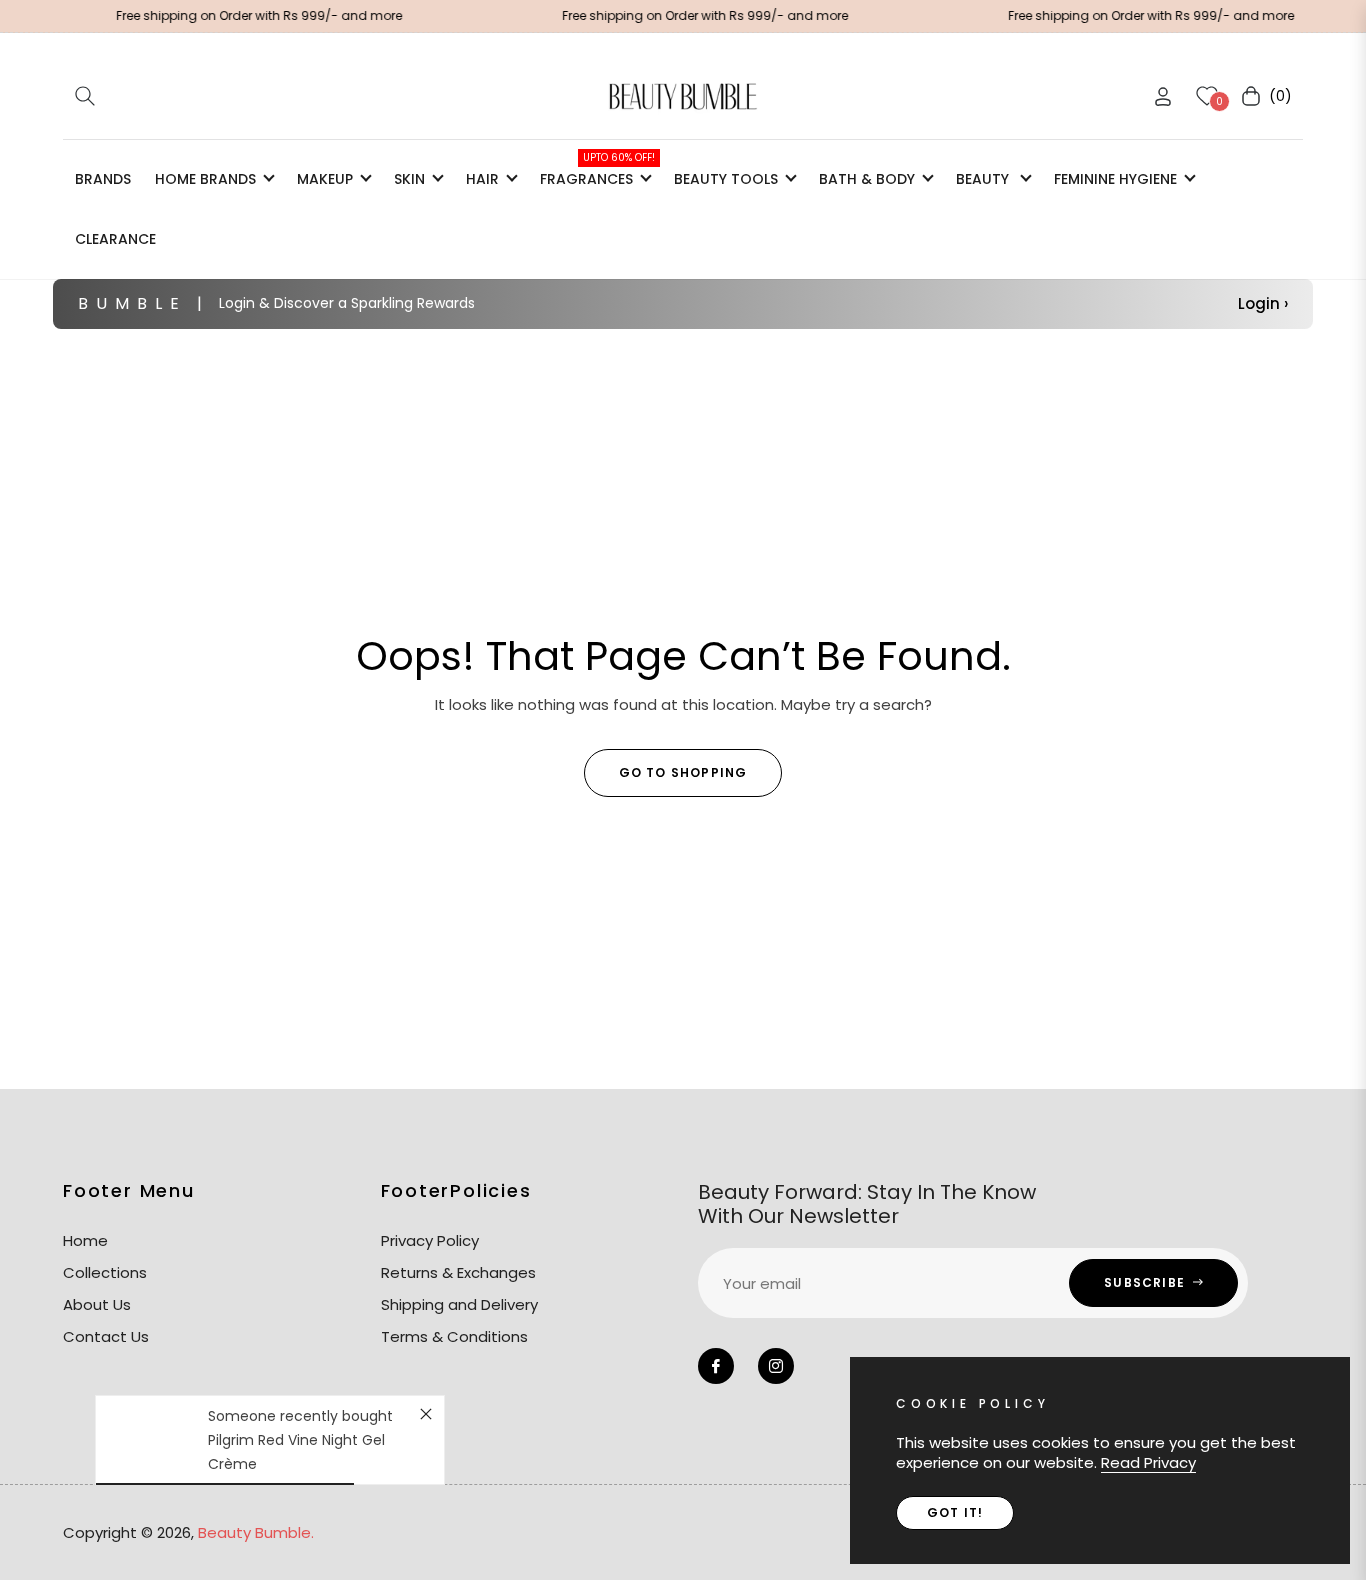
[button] (85, 96)
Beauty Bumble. (256, 1532)
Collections (105, 1272)
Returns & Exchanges (458, 1272)
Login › (1263, 303)
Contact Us (106, 1336)
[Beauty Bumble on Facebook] (716, 1366)
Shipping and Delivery (459, 1304)
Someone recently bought (300, 1416)
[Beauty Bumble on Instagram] (776, 1366)
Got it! (955, 1512)
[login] (1163, 96)
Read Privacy (1148, 1462)
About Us (97, 1304)
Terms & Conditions (454, 1336)
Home (85, 1240)
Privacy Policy (430, 1240)
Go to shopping (683, 772)
